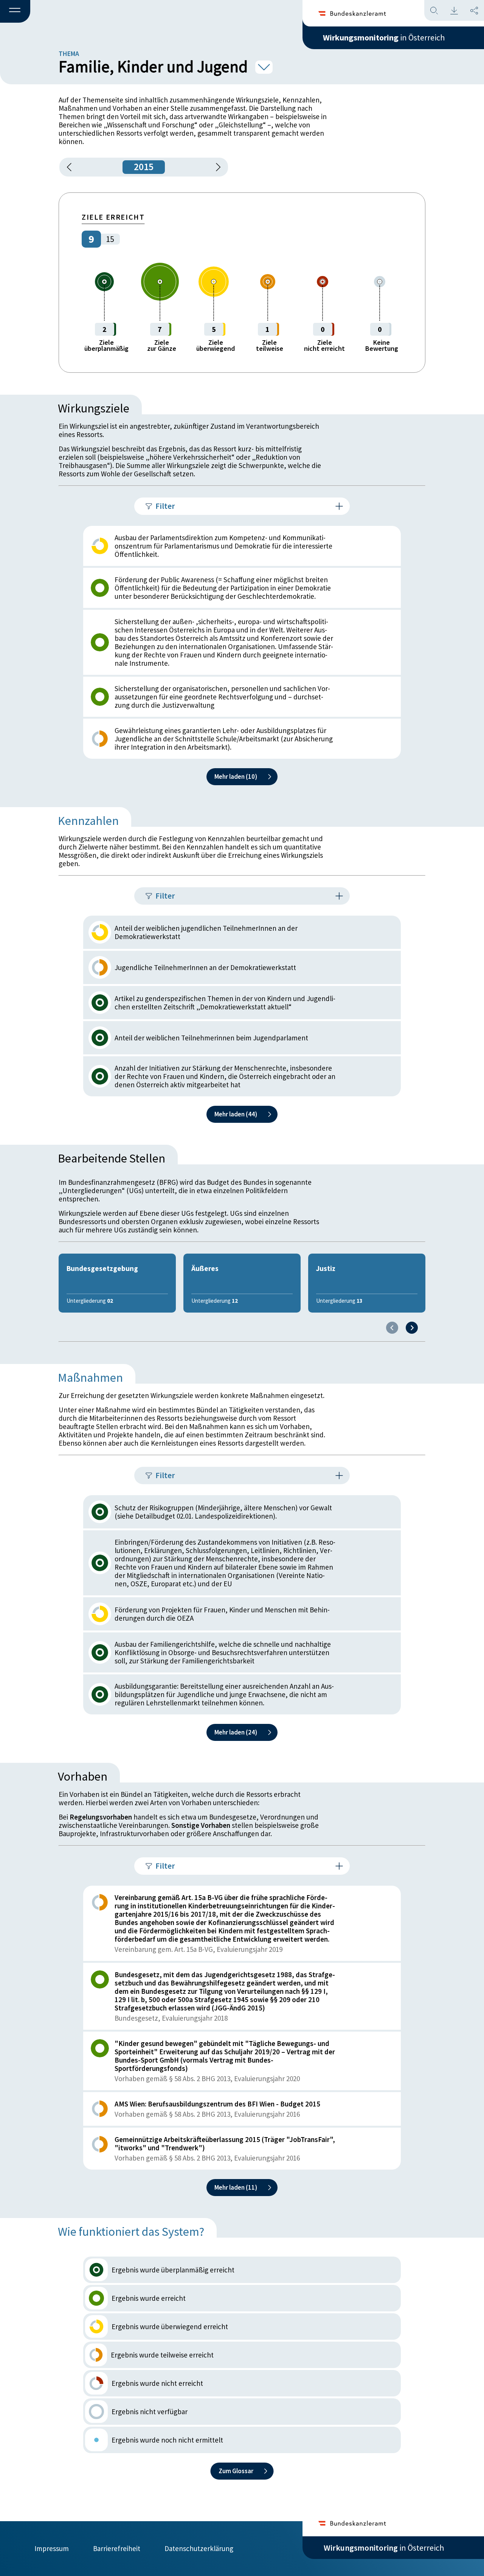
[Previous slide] (392, 1328)
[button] (15, 12)
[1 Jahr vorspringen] (216, 167)
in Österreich (384, 37)
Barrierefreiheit (117, 2548)
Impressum (52, 2548)
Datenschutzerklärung (199, 2548)
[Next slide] (412, 1328)
